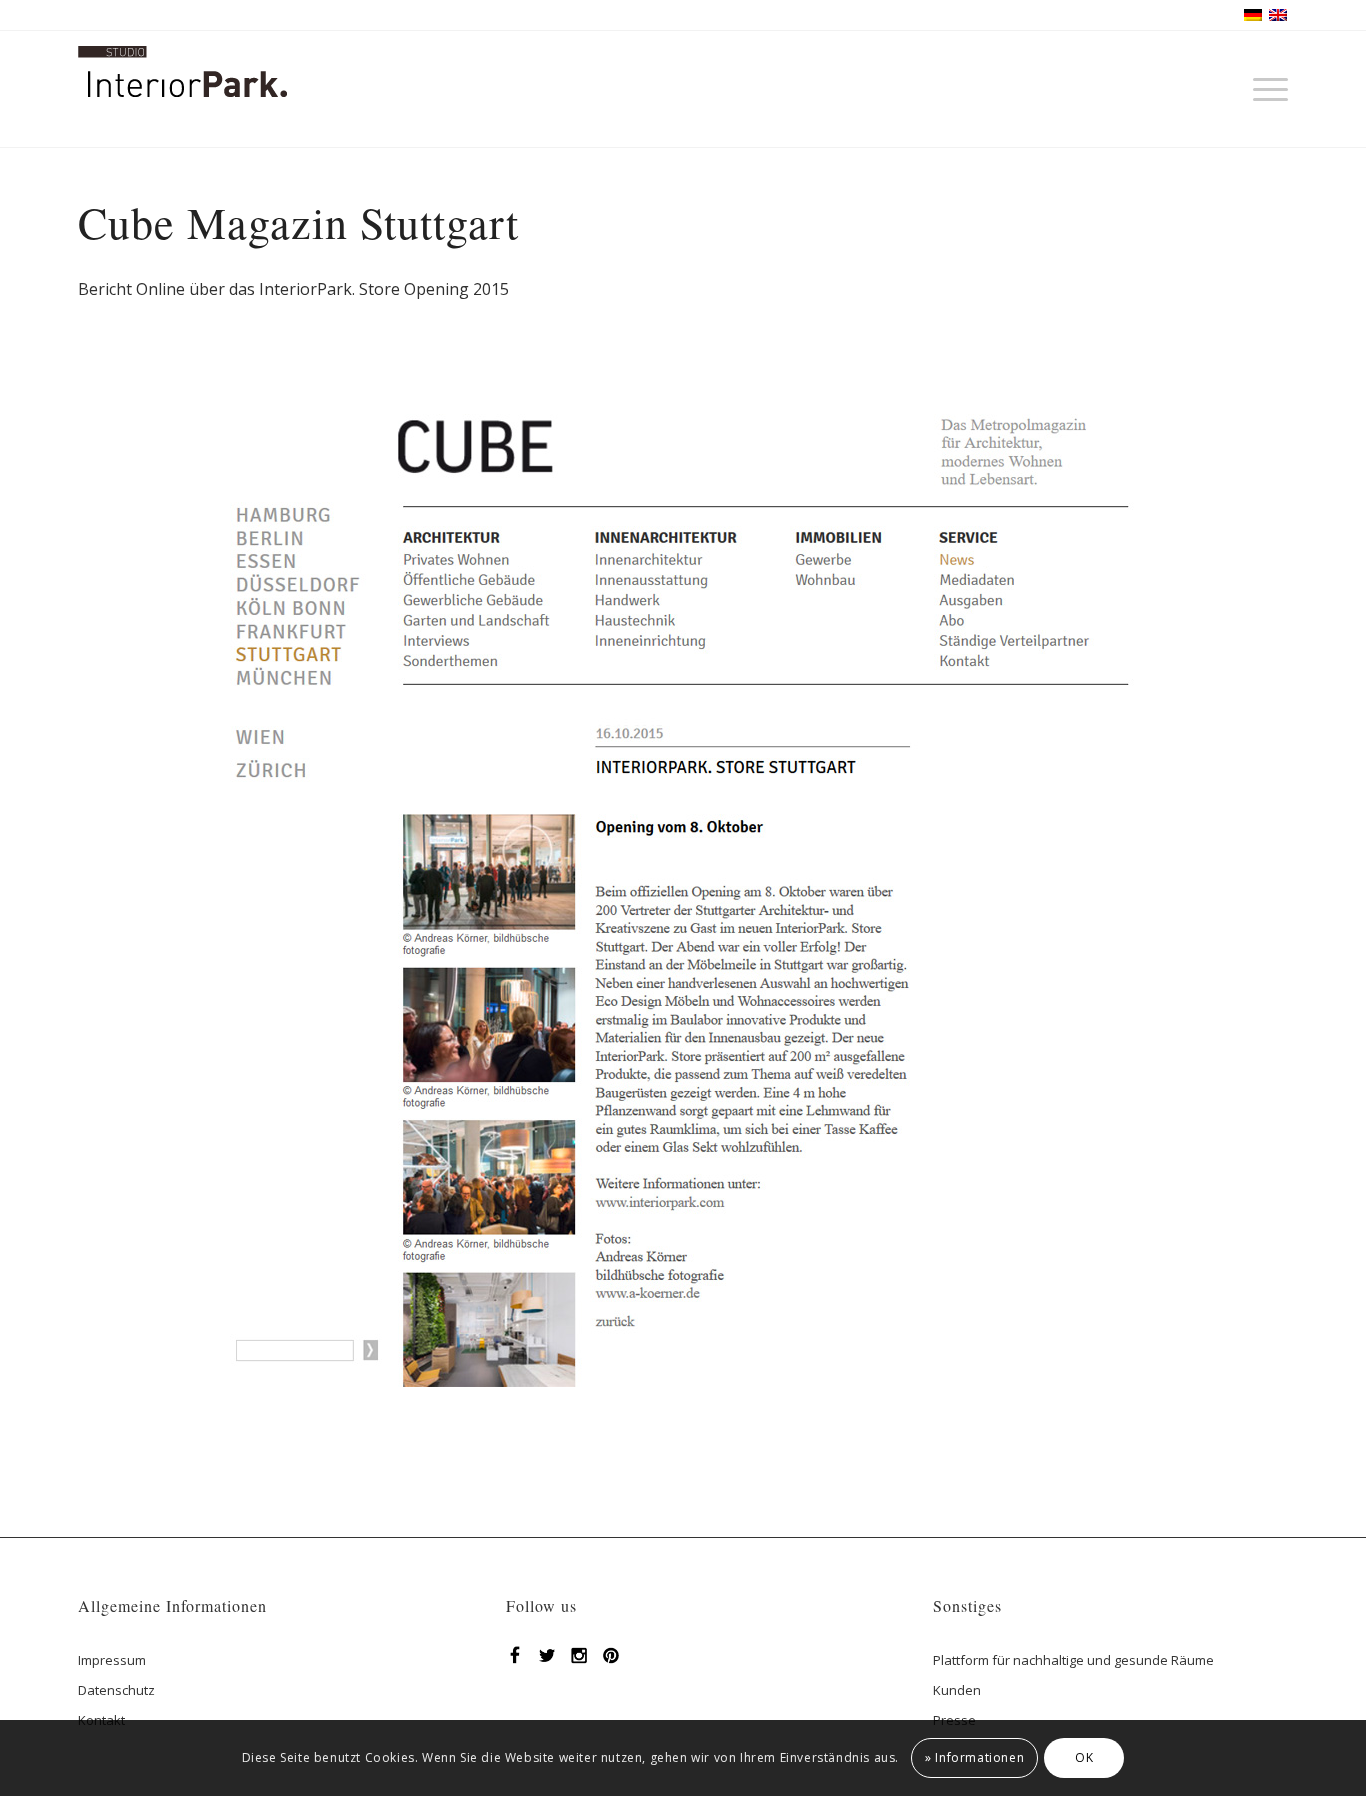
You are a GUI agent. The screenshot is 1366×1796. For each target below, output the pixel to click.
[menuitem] (1264, 89)
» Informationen (974, 1757)
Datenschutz (116, 1690)
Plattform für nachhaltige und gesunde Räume (1073, 1660)
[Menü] (1264, 89)
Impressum (112, 1660)
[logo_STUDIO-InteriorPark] (182, 104)
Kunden (957, 1690)
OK (1084, 1757)
